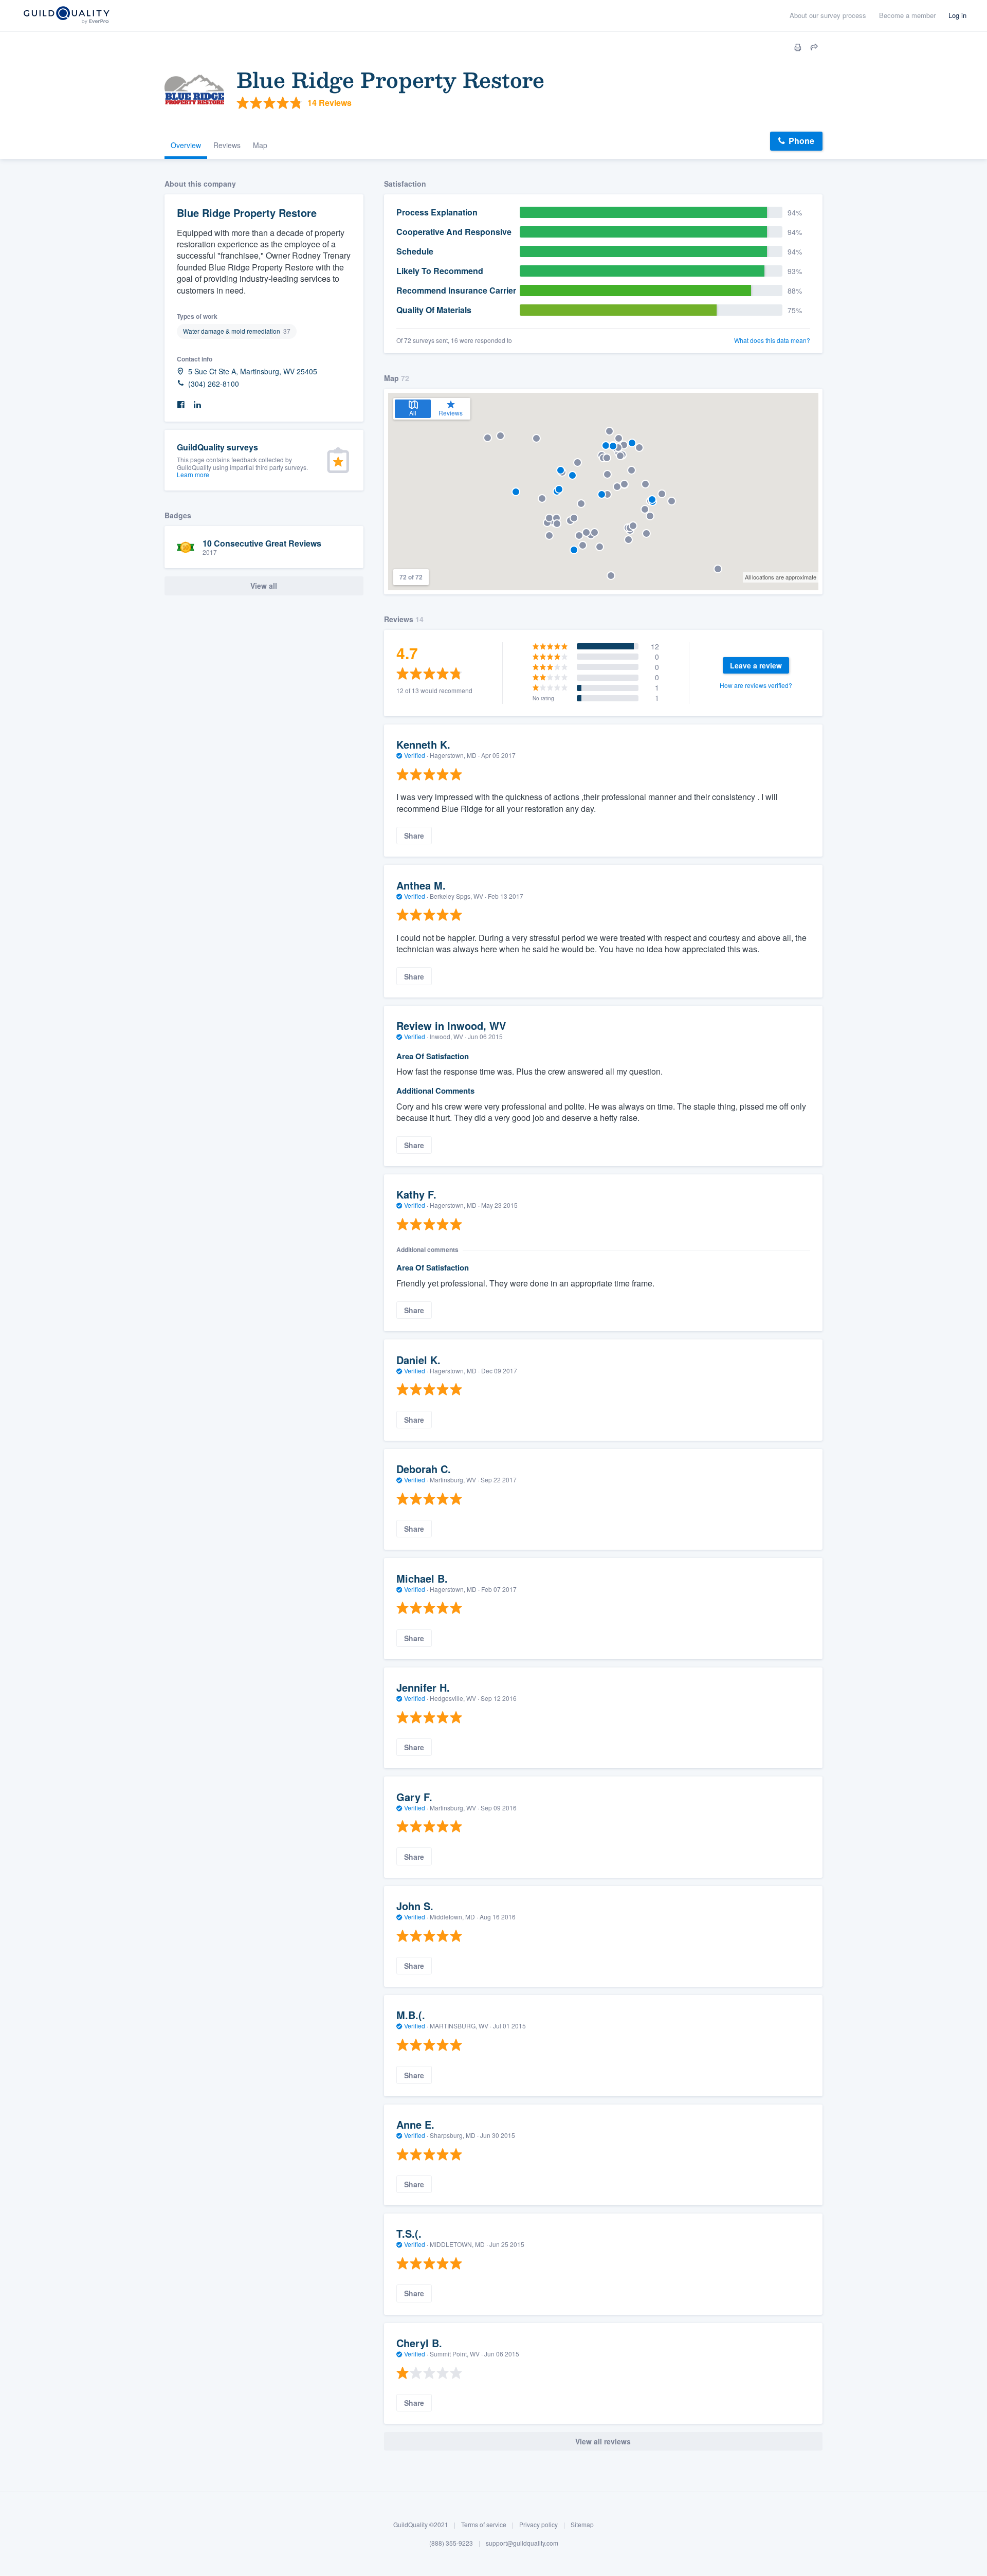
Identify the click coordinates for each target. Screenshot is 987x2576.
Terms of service (484, 2524)
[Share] (814, 47)
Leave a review (756, 665)
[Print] (798, 47)
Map (260, 145)
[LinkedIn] (197, 405)
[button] (602, 494)
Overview (186, 145)
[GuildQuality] (66, 16)
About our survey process (828, 15)
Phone (801, 141)
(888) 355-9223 (451, 2543)
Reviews (227, 145)
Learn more (193, 474)
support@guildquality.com (522, 2543)
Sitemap (582, 2524)
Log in (957, 15)
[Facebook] (181, 405)
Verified (415, 755)
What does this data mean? (772, 340)
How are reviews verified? (756, 685)
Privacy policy (538, 2524)
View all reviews (603, 2441)
